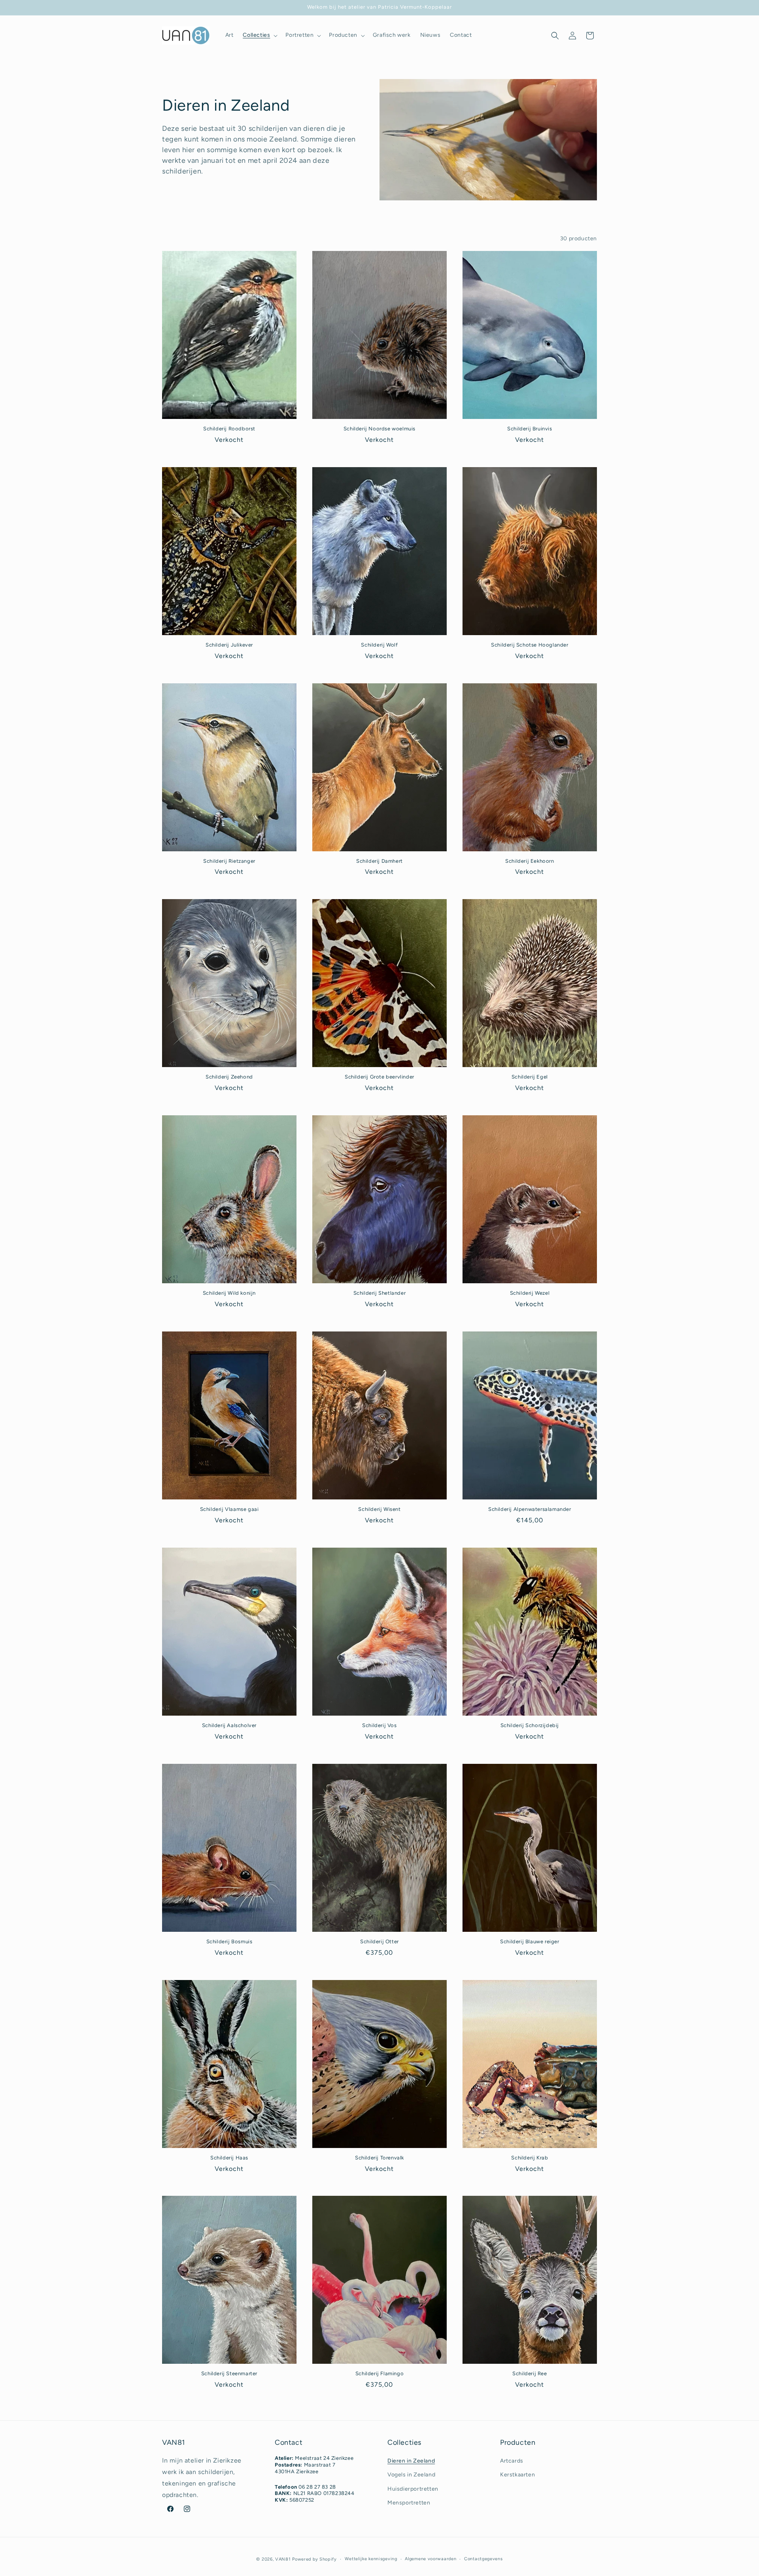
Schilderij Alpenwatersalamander (530, 1509)
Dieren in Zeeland (411, 2461)
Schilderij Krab (530, 2158)
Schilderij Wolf (379, 645)
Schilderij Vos (379, 1725)
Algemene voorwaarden (430, 2559)
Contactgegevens (483, 2559)
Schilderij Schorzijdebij (530, 1725)
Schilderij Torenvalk (379, 2158)
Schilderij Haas (229, 2158)
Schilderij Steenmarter (229, 2373)
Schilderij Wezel (530, 1293)
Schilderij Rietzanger (229, 861)
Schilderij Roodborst (229, 429)
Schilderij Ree (530, 2373)
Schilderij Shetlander (380, 1293)
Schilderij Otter (379, 1941)
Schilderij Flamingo (379, 2373)
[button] (259, 35)
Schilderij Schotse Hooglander (530, 645)
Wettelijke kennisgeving (371, 2559)
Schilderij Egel (530, 1077)
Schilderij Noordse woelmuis (379, 429)
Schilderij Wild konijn (229, 1293)
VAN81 (283, 2559)
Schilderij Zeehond (229, 1077)
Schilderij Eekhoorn (530, 861)
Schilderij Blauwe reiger (530, 1941)
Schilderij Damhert (379, 861)
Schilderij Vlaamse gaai (229, 1509)
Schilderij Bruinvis (530, 429)
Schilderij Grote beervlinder (379, 1077)
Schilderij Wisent (379, 1509)
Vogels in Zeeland (411, 2475)
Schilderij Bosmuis (229, 1941)
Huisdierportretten (413, 2489)
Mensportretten (409, 2503)
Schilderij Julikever (229, 645)
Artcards (512, 2461)
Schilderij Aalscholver (229, 1725)
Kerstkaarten (517, 2475)
